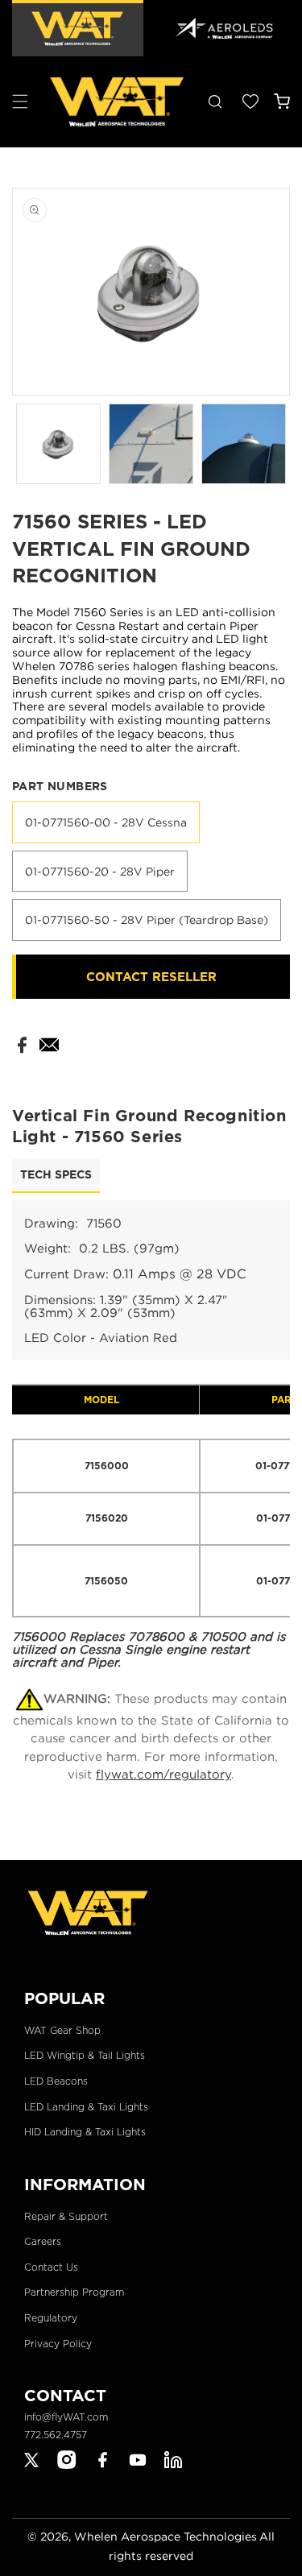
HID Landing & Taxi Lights (85, 2132)
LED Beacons (56, 2081)
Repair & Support (66, 2216)
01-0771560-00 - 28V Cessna (106, 822)
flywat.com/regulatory (163, 1774)
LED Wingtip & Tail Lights (85, 2055)
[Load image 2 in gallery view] (151, 444)
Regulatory (51, 2318)
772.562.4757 (56, 2435)
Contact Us (51, 2267)
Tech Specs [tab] (56, 1174)
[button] (20, 101)
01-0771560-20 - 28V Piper (100, 871)
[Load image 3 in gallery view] (244, 444)
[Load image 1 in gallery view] (58, 444)
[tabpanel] (151, 1434)
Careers (43, 2241)
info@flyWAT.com (66, 2417)
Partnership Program (74, 2292)
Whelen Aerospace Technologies (165, 2536)
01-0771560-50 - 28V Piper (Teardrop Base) (147, 919)
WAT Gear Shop (62, 2030)
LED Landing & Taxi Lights (86, 2107)
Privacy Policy (58, 2344)
